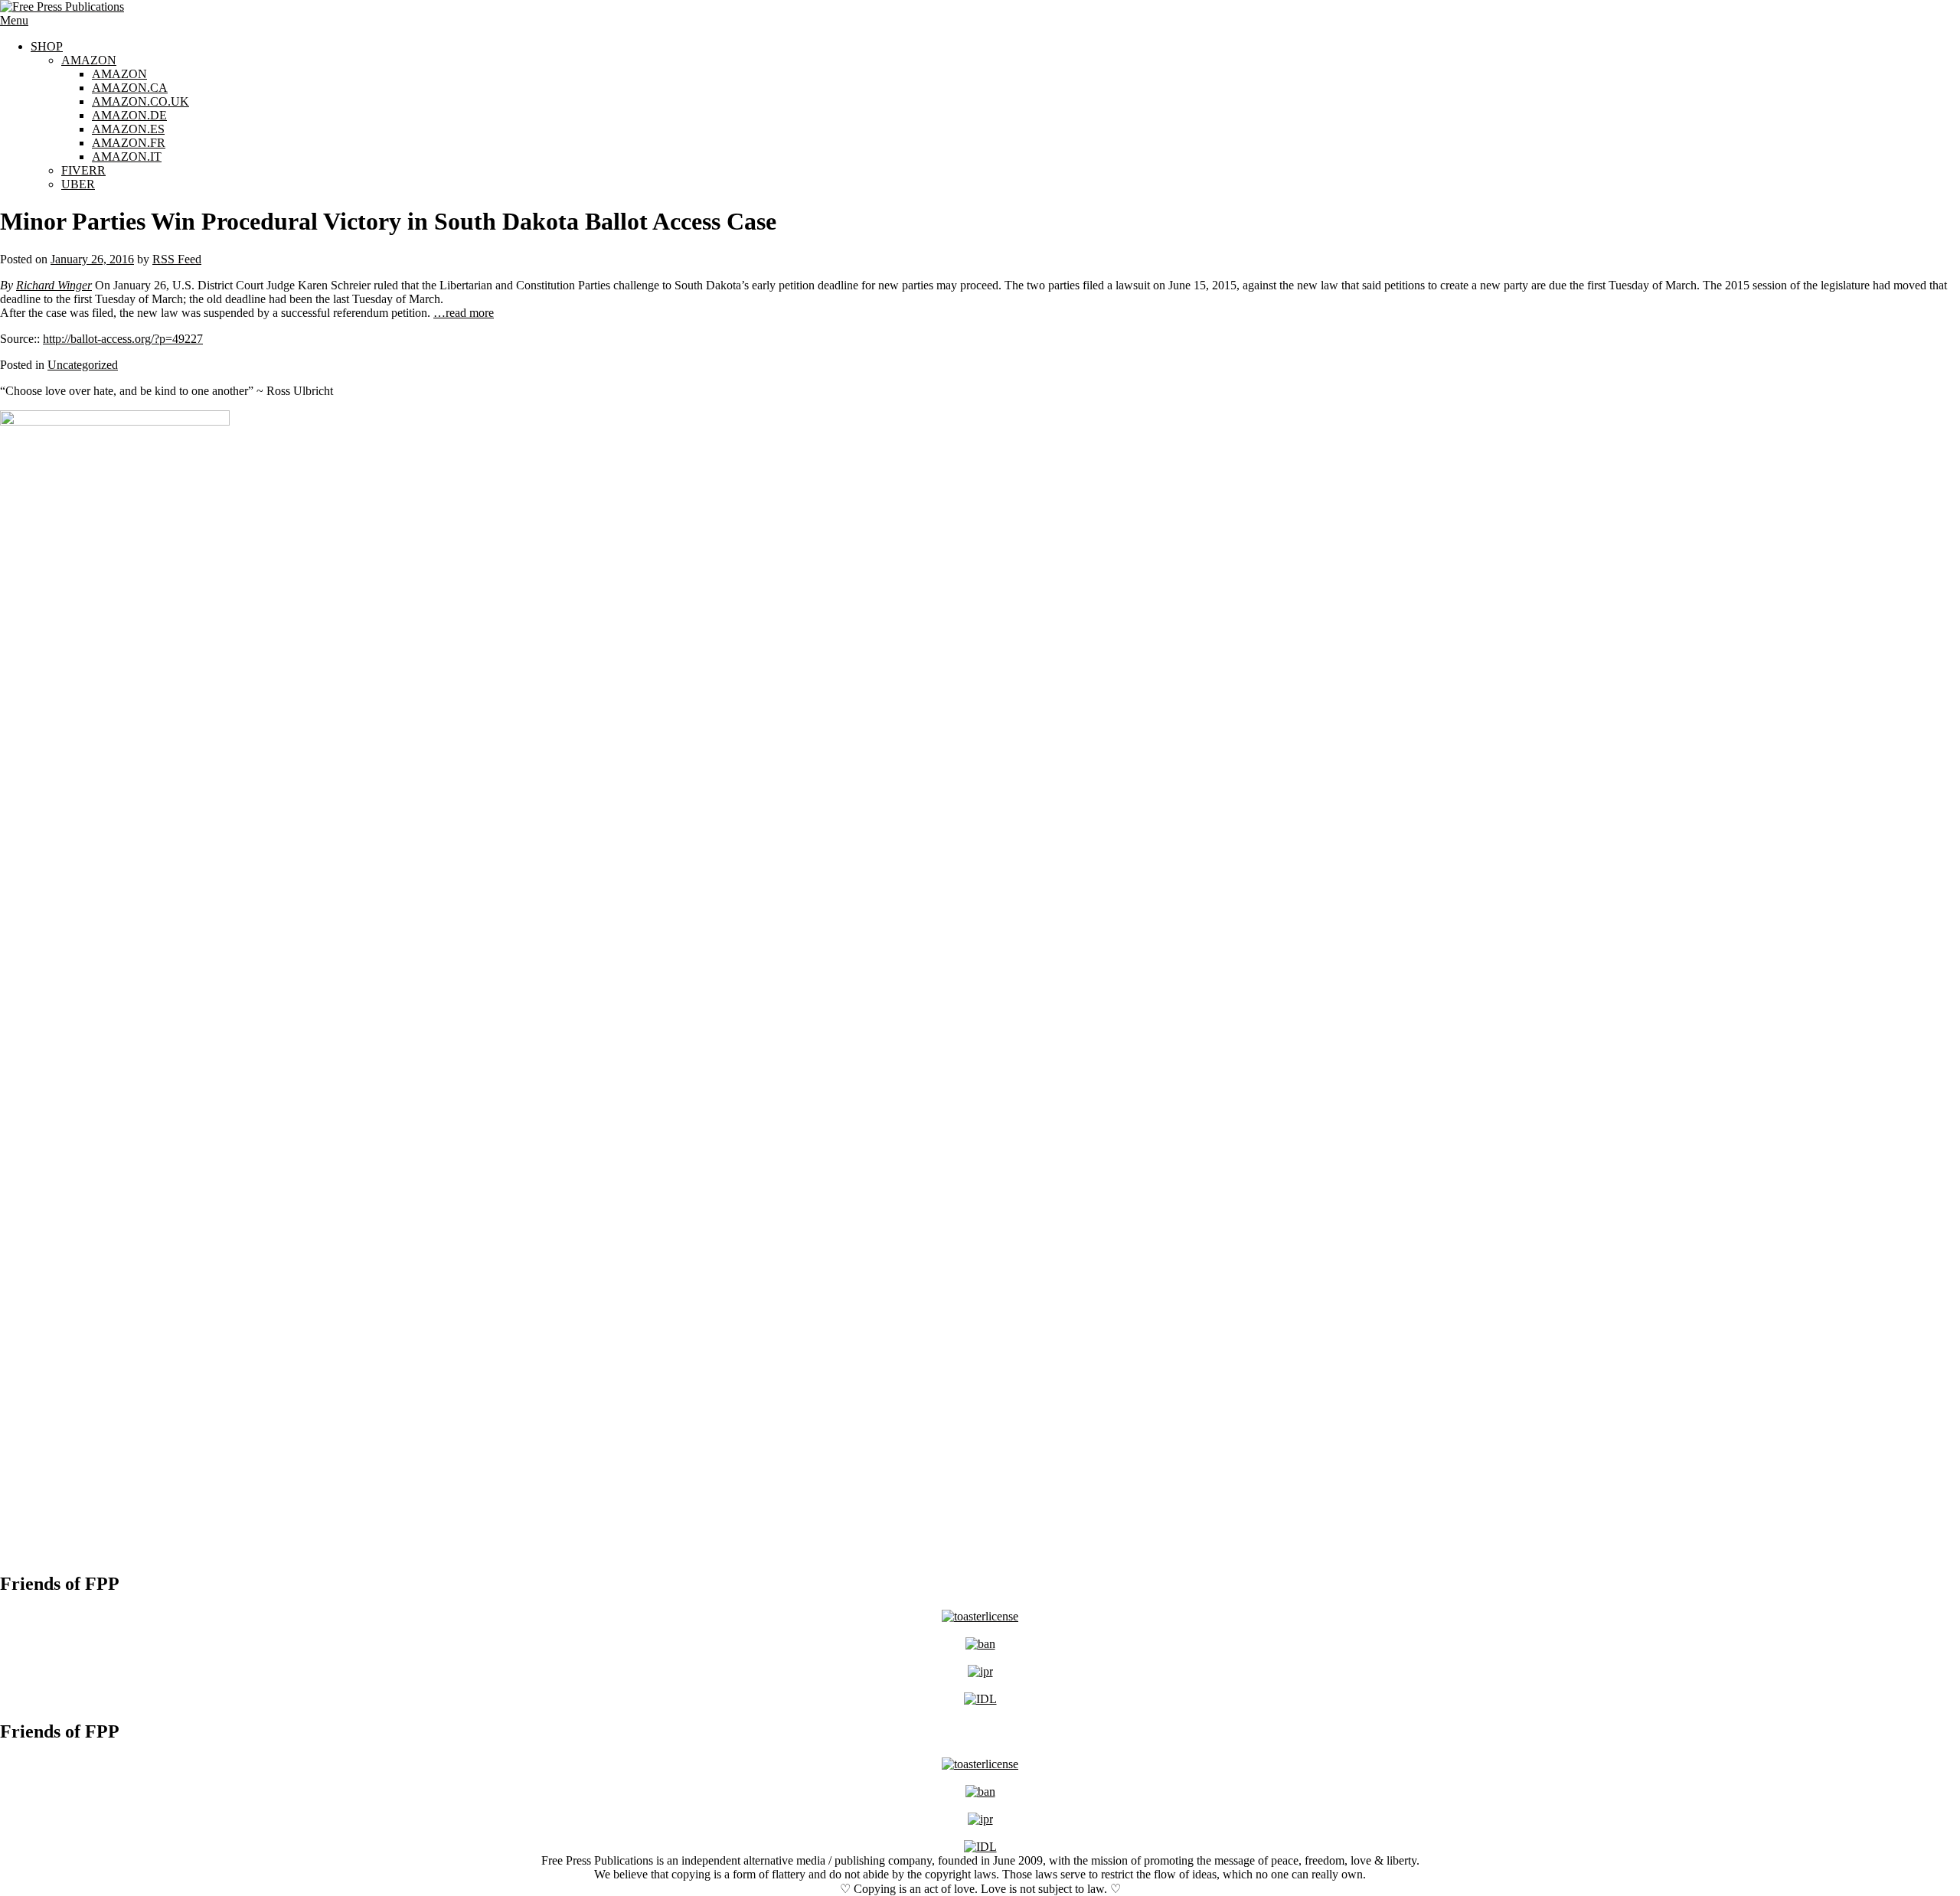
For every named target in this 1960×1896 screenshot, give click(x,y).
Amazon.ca (130, 88)
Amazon (89, 60)
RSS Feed (177, 259)
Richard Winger (54, 285)
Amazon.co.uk (140, 101)
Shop (47, 46)
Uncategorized (83, 365)
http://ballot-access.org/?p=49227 (123, 339)
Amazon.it (127, 157)
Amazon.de (129, 115)
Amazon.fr (129, 143)
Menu (14, 20)
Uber (78, 184)
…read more (464, 313)
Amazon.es (128, 129)
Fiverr (83, 170)
